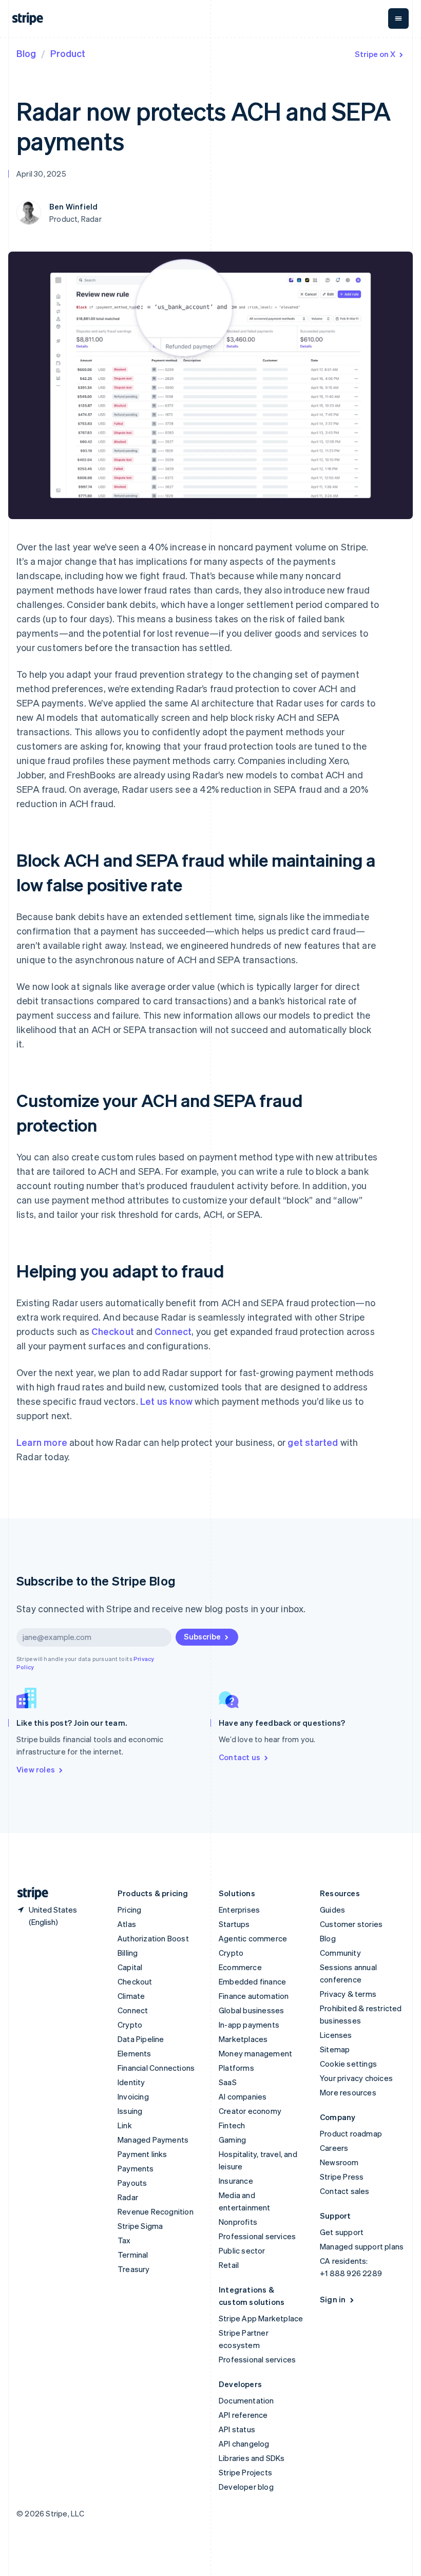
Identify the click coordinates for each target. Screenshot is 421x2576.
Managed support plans (362, 2246)
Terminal (133, 2255)
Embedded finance (252, 1981)
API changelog (244, 2444)
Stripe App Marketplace (261, 2318)
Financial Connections (156, 2068)
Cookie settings (348, 2064)
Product (68, 53)
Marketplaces (243, 2039)
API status (237, 2429)
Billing (128, 1953)
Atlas (127, 1924)
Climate (131, 1996)
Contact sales (345, 2191)
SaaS (228, 2082)
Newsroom (339, 2162)
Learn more (42, 1442)
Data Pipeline (141, 2039)
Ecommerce (240, 1967)
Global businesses (251, 2010)
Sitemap (335, 2049)
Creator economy (250, 2111)
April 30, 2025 (41, 174)
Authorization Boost (153, 1938)
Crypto (130, 2025)
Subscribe (202, 1636)
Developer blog (246, 2487)
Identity (131, 2082)
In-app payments (249, 2025)
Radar (128, 2197)
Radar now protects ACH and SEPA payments (204, 126)
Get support (342, 2232)
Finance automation (254, 1996)
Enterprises (239, 1910)
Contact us (240, 1757)
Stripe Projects (245, 2472)
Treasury (134, 2269)
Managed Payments (153, 2140)
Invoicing (133, 2096)
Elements (135, 2053)
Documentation (246, 2400)
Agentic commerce (253, 1938)
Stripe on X (375, 54)
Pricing (129, 1910)
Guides (332, 1910)
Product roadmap (351, 2133)
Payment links (142, 2154)
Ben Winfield (73, 206)
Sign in (333, 2299)
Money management (255, 2053)
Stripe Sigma (140, 2226)
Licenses (336, 2035)
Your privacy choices (356, 2078)
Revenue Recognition (156, 2211)
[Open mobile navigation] (398, 18)
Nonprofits (238, 2222)
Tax (124, 2240)
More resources (348, 2092)
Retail (229, 2265)
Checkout (113, 1331)
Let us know (166, 1401)
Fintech (232, 2125)
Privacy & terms (348, 1994)
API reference (243, 2415)
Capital (130, 1967)
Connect (173, 1331)
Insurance (236, 2181)
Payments (136, 2168)
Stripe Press (342, 2177)
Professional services (257, 2236)
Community (340, 1953)
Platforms (236, 2068)
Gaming (232, 2140)
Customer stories (351, 1924)
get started (313, 1442)
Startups (234, 1924)
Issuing (130, 2111)
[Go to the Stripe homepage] (29, 1893)
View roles (36, 1769)
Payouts (132, 2183)
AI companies (243, 2096)
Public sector (242, 2250)
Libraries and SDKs (252, 2458)
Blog (26, 53)
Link (125, 2125)
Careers (334, 2148)
